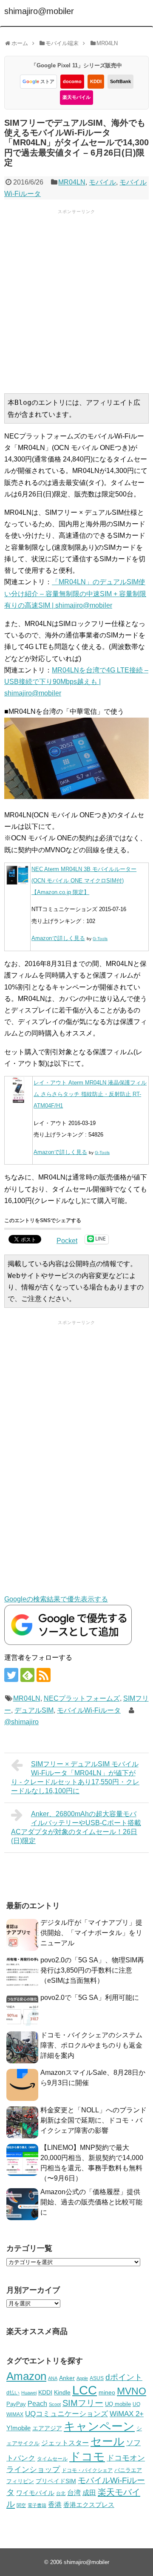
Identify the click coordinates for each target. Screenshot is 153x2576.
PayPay (16, 2404)
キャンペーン (99, 2426)
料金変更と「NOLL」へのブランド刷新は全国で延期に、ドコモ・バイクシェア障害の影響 (93, 2120)
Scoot (55, 2404)
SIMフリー (83, 2403)
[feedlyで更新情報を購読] (27, 1675)
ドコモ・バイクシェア (87, 2470)
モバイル (102, 182)
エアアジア (47, 2428)
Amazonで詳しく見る (58, 938)
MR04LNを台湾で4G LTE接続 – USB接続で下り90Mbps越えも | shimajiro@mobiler (76, 682)
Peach (37, 2404)
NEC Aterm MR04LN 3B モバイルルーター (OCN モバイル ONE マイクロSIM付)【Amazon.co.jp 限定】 (84, 881)
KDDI (96, 81)
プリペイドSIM (56, 2481)
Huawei (29, 2393)
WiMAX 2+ (127, 2414)
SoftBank (120, 81)
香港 (55, 2505)
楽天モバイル (76, 97)
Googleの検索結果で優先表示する (56, 1599)
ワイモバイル (35, 2493)
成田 (89, 2493)
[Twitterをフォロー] (11, 1675)
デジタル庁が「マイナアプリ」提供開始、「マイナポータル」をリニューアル (91, 1933)
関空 (21, 2505)
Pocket (67, 1241)
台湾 (74, 2492)
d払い (13, 2393)
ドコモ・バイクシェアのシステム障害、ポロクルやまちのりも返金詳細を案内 (91, 2045)
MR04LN (72, 182)
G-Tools (100, 939)
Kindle (62, 2392)
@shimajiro (21, 1722)
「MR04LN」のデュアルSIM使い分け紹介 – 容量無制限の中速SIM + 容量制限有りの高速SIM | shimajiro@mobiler (75, 593)
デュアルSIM (34, 1710)
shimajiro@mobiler (39, 11)
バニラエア (128, 2470)
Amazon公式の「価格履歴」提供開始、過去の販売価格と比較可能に (91, 2202)
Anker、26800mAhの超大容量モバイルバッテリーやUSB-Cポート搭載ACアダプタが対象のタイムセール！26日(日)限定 (76, 1827)
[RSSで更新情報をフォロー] (44, 1675)
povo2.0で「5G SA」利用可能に (90, 1998)
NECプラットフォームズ (82, 1698)
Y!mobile (18, 2428)
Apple (82, 2378)
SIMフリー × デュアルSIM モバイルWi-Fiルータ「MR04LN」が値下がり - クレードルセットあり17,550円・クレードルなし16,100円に (75, 1777)
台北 (61, 2493)
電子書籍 (37, 2505)
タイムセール (52, 2459)
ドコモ (87, 2457)
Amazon (26, 2376)
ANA (53, 2378)
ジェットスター (65, 2443)
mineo (107, 2392)
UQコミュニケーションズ (67, 2414)
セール (108, 2441)
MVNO (132, 2391)
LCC (85, 2390)
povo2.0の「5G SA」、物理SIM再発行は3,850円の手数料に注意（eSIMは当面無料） (92, 1970)
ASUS (97, 2378)
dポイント (124, 2377)
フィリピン (20, 2481)
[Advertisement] (76, 300)
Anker (67, 2378)
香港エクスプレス (89, 2505)
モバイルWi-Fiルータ (89, 1710)
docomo (72, 81)
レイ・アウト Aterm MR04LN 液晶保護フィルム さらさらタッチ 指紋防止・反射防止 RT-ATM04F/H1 (90, 1094)
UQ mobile (118, 2404)
